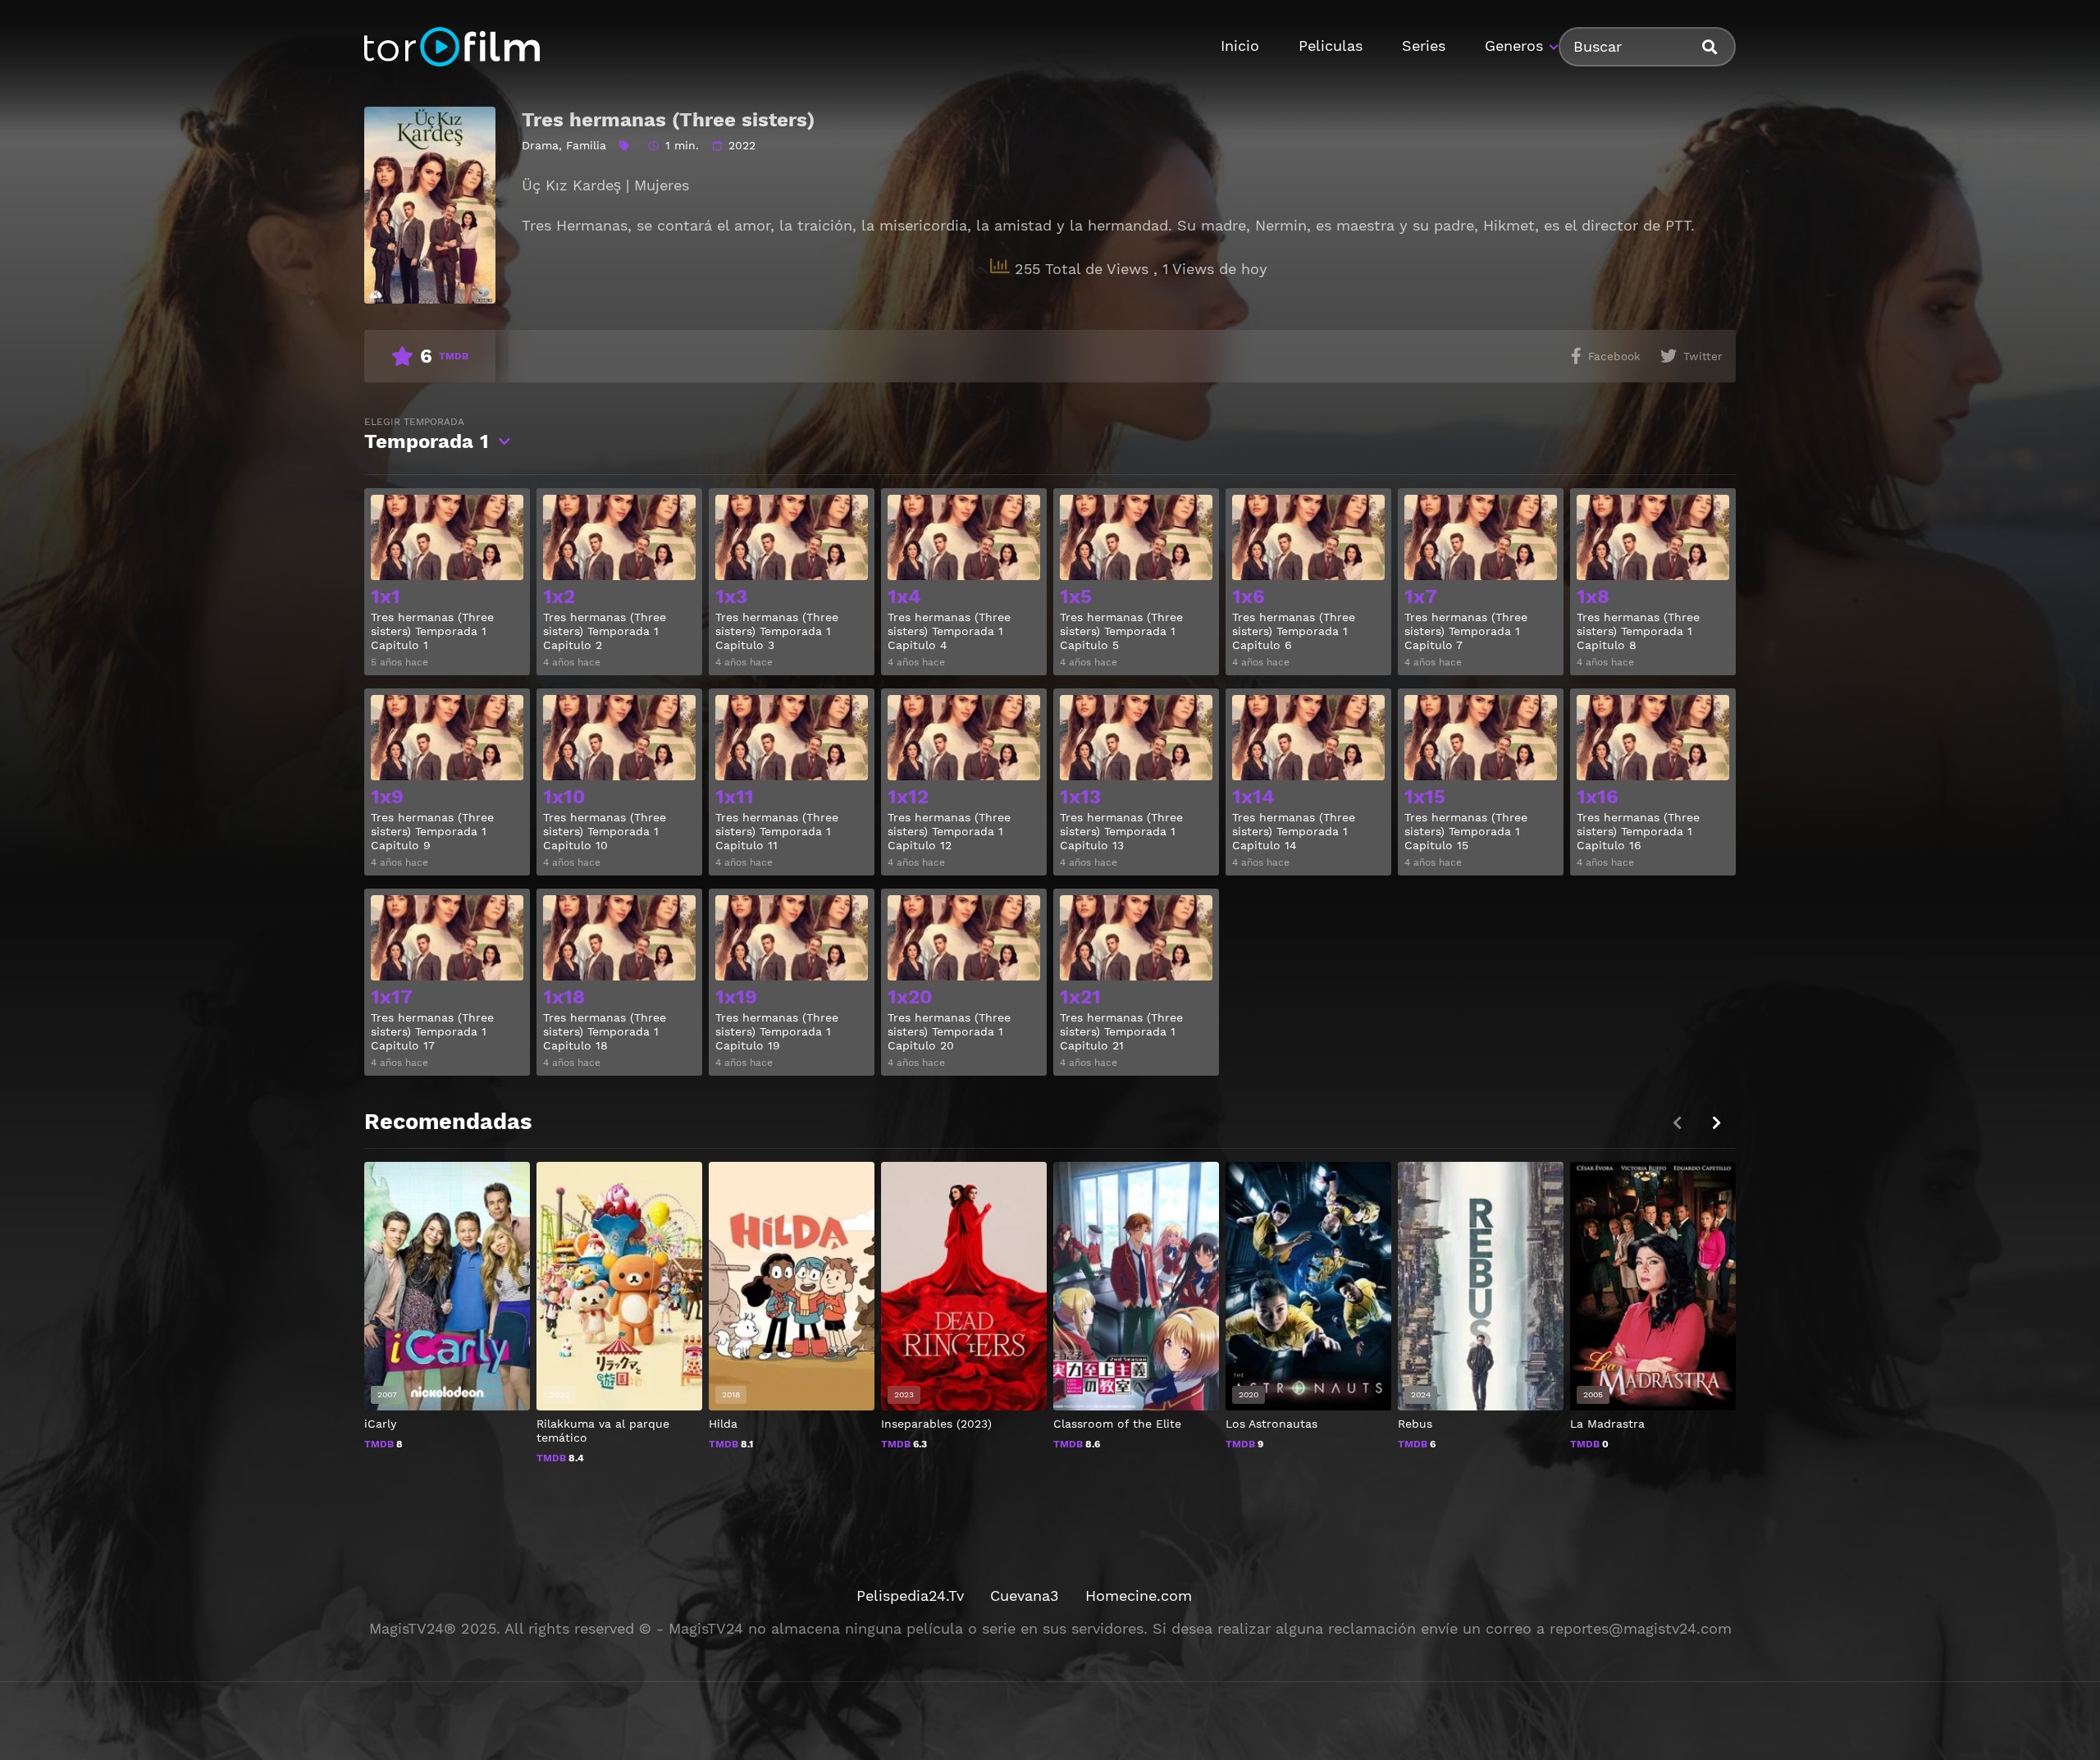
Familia (586, 145)
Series (1424, 46)
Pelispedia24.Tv (910, 1595)
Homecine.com (1139, 1595)
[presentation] (1716, 1123)
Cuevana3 (1025, 1595)
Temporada (427, 434)
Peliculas (1331, 46)
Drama (540, 145)
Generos (1514, 46)
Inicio (1240, 46)
